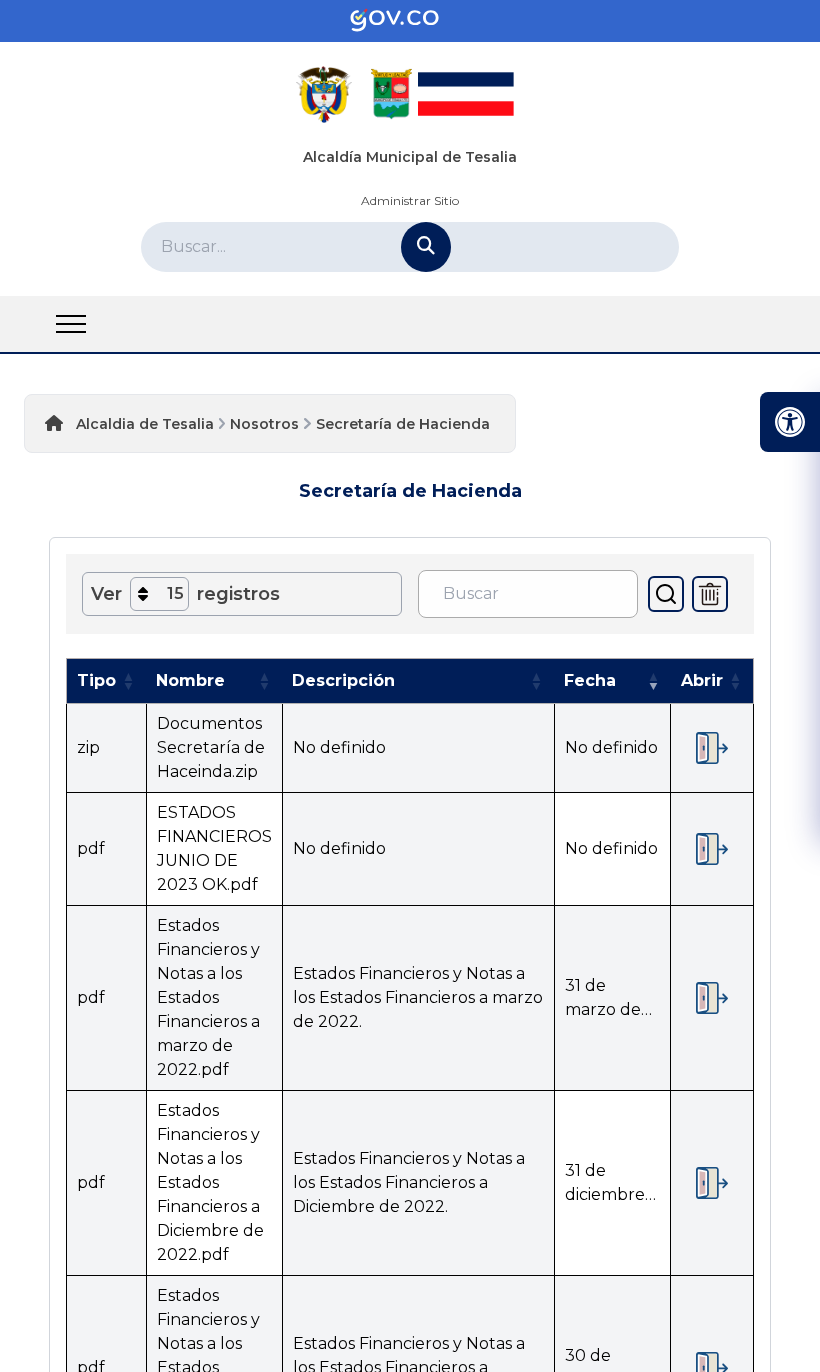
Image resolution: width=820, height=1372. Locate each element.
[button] (128, 681)
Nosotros (264, 424)
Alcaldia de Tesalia (145, 424)
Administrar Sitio (410, 200)
